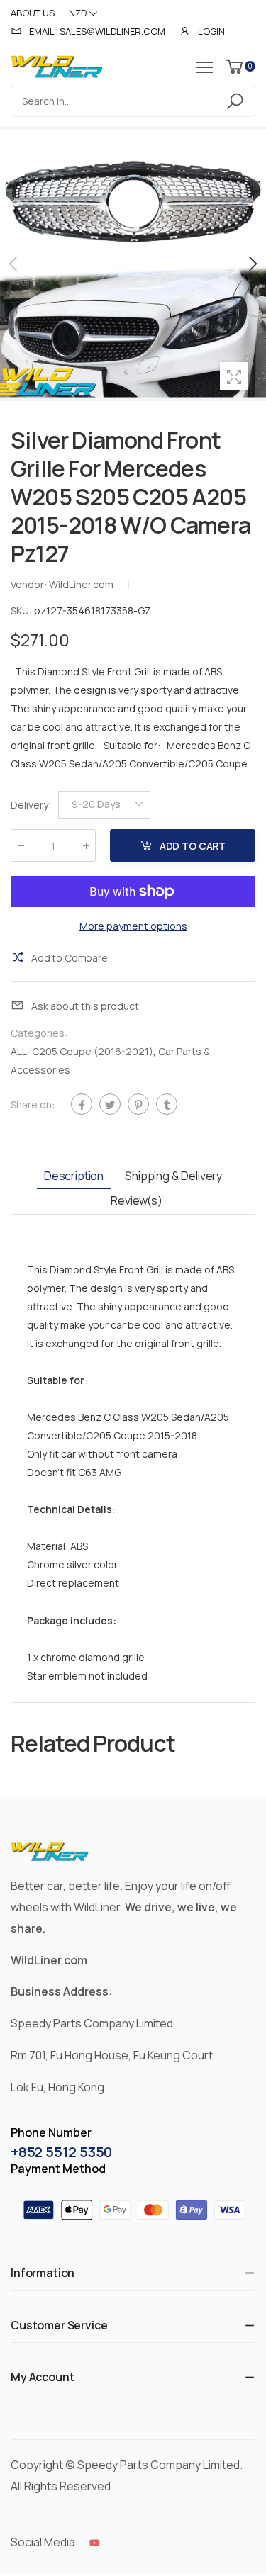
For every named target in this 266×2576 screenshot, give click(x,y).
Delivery (31, 804)
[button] (252, 264)
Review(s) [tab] (137, 1200)
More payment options (133, 926)
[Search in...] (237, 101)
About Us (33, 13)
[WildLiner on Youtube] (95, 2543)
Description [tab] (74, 1176)
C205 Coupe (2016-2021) (93, 1051)
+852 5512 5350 (61, 2152)
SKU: (22, 611)
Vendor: (30, 584)
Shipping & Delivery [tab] (173, 1176)
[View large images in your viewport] (234, 376)
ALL (19, 1051)
